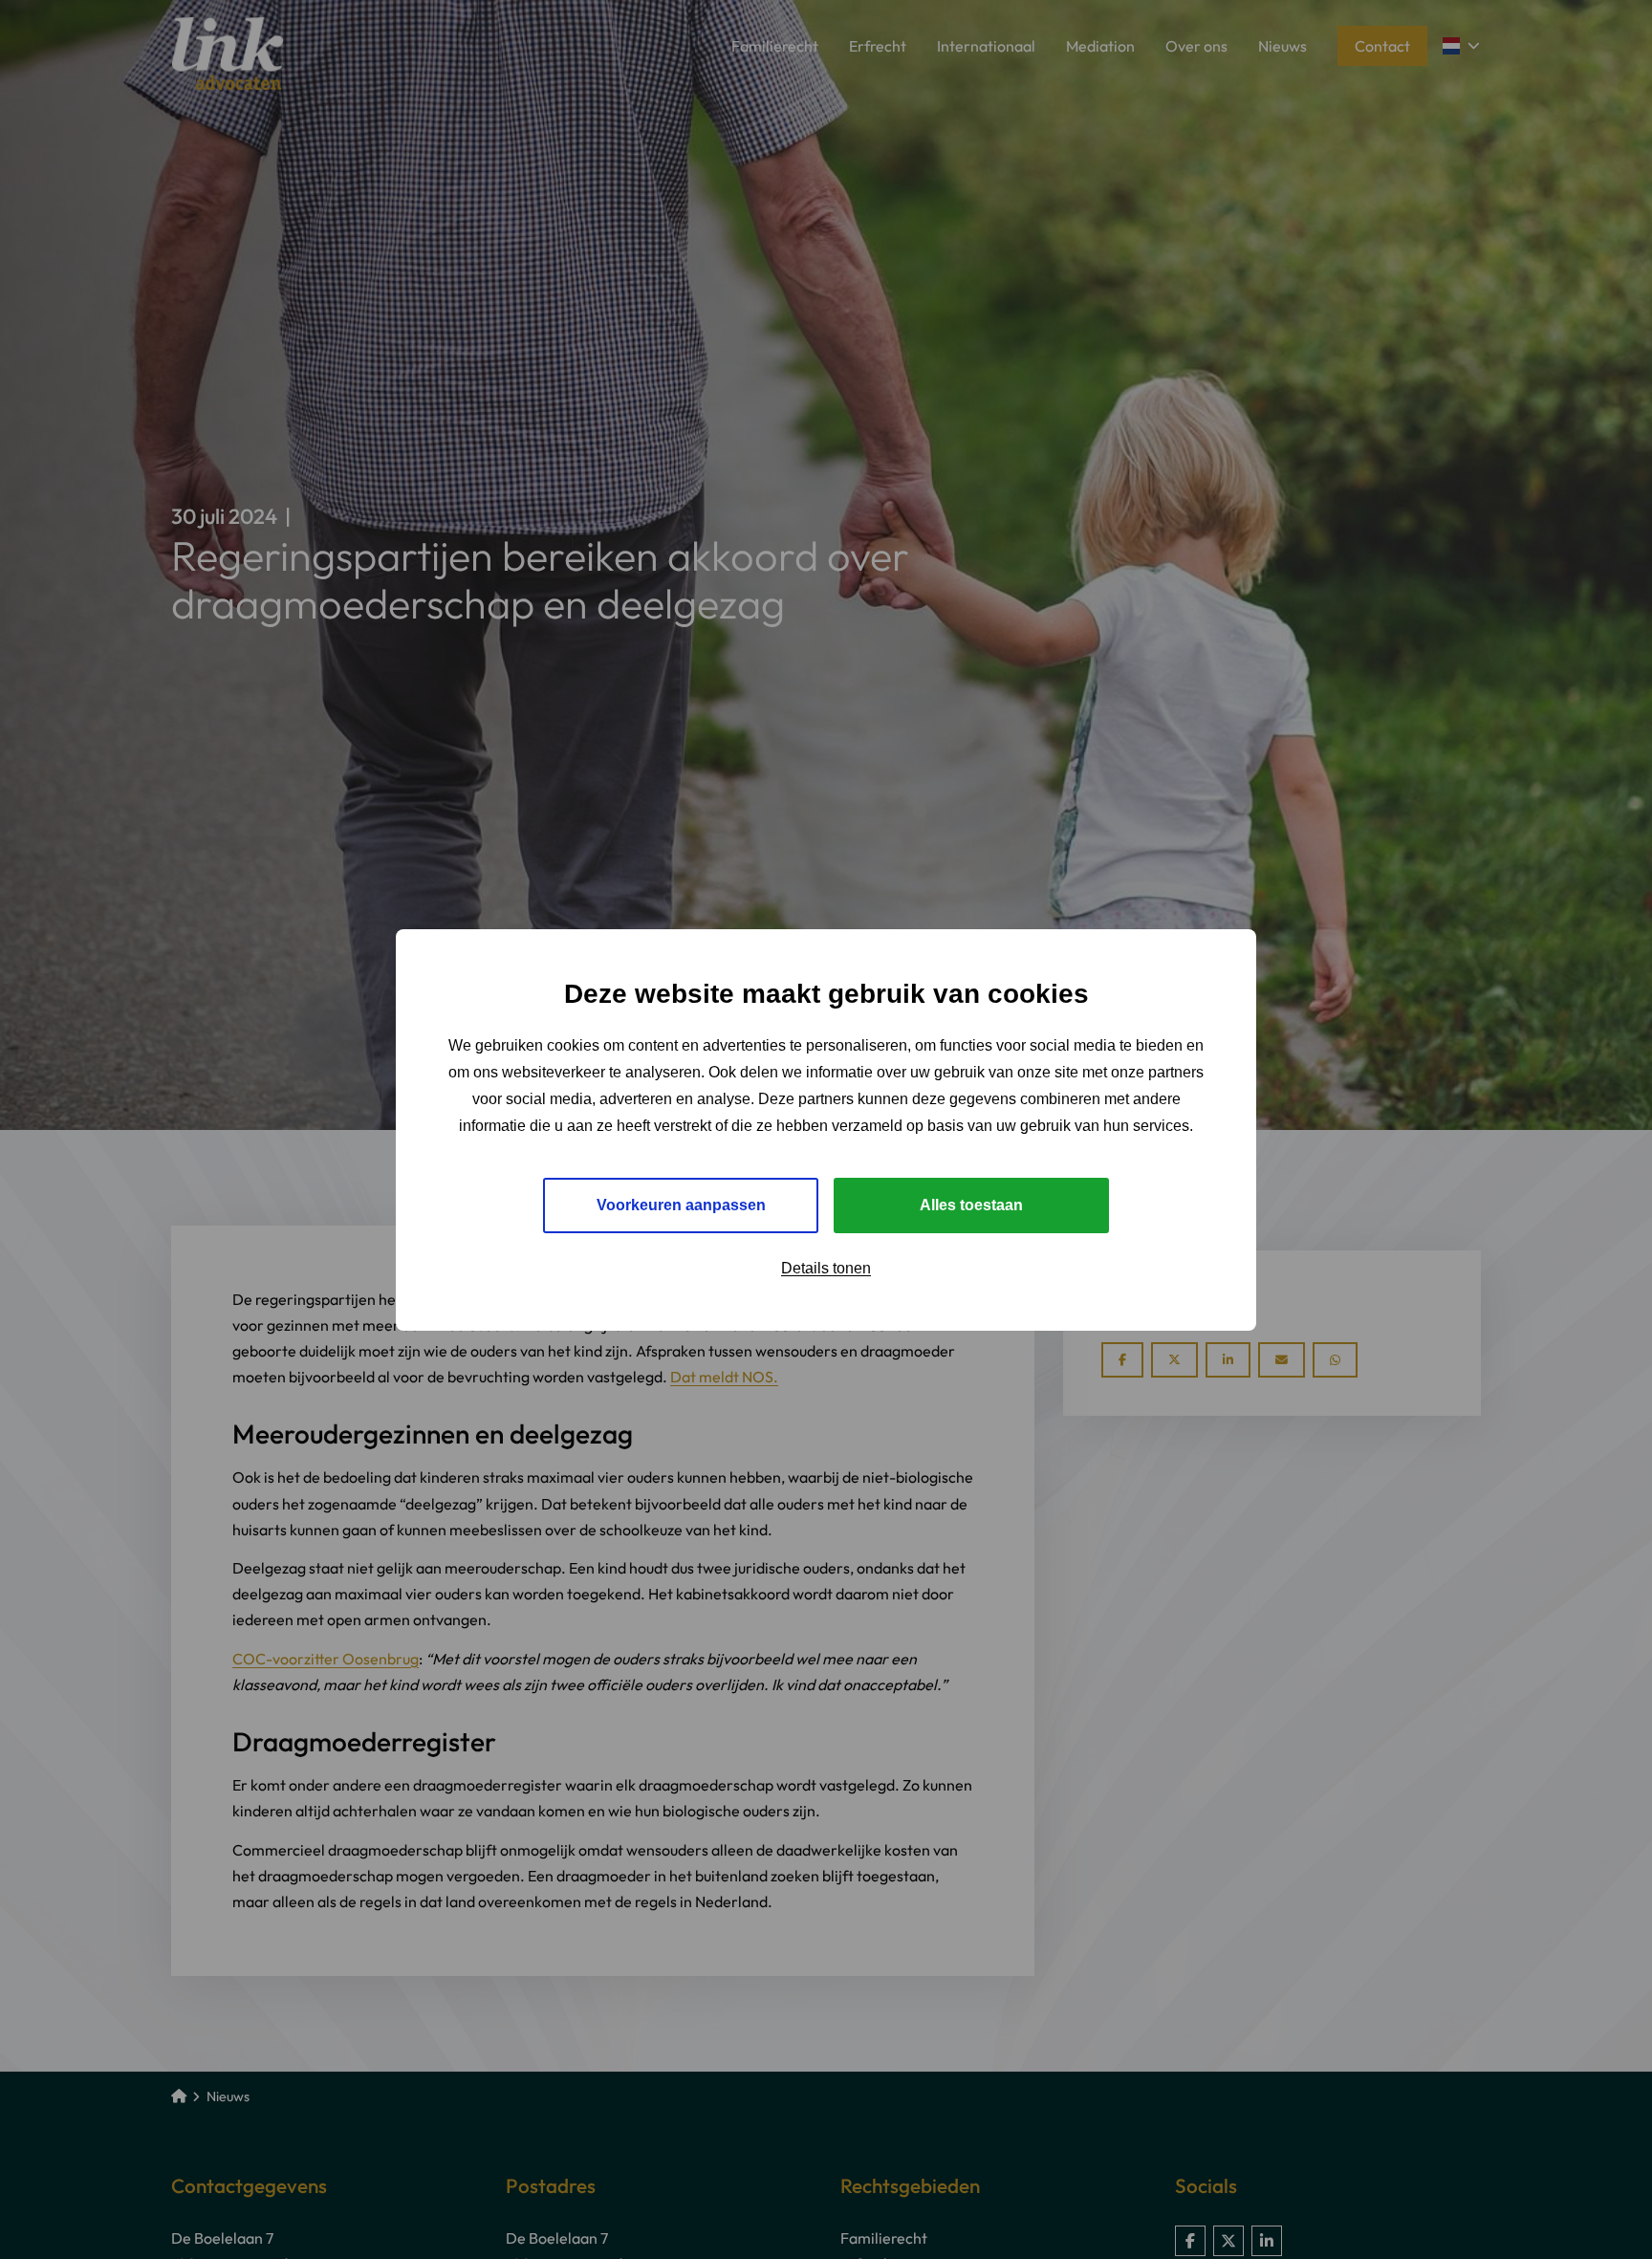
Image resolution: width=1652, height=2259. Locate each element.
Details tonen (826, 1267)
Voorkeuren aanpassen (681, 1204)
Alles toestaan (971, 1204)
